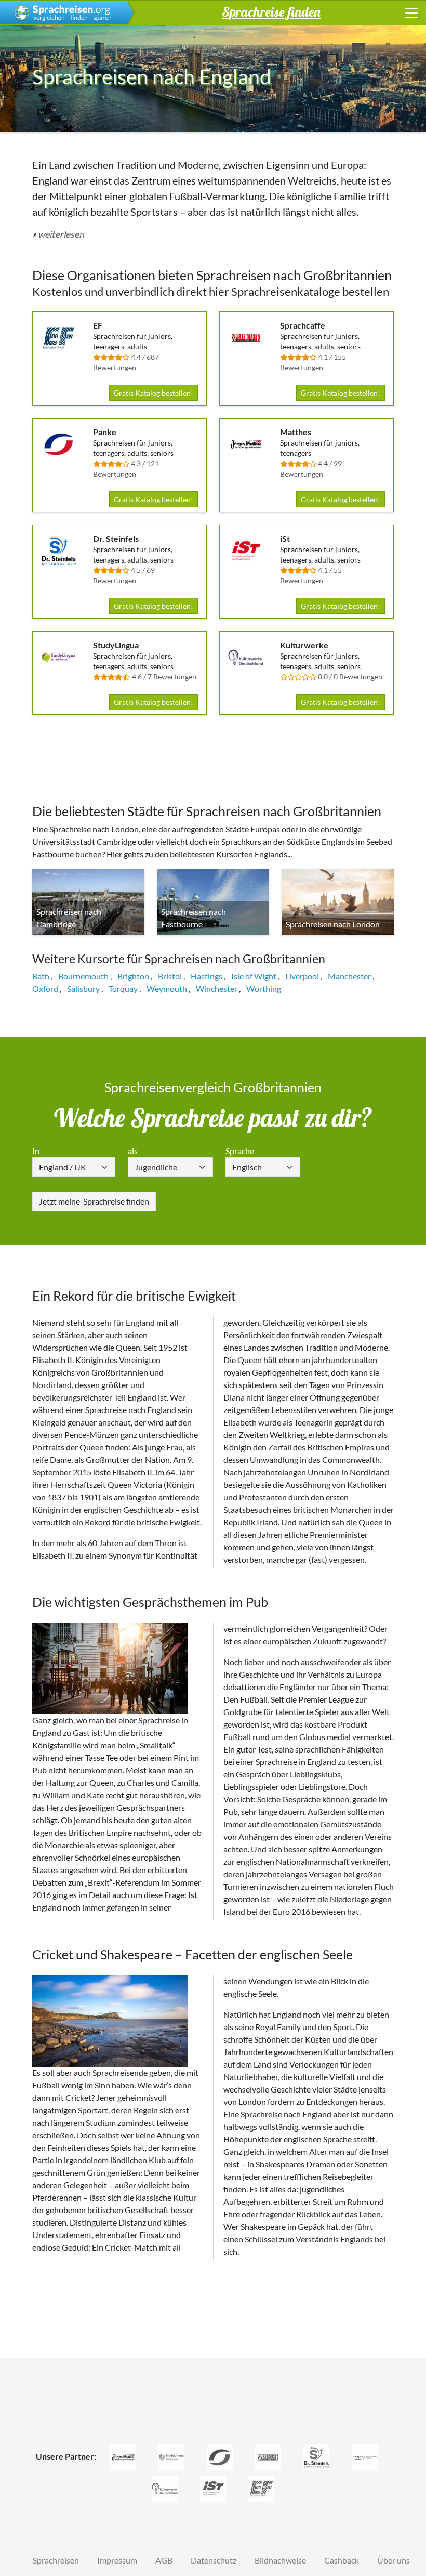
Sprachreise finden (94, 1201)
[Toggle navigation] (411, 13)
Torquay (123, 989)
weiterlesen (61, 234)
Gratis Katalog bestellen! (154, 393)
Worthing (264, 989)
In (36, 1151)
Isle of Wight (254, 976)
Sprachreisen (56, 2560)
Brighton (133, 976)
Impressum (117, 2560)
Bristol (170, 976)
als (133, 1151)
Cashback (342, 2560)
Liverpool (302, 976)
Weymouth (167, 989)
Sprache (240, 1151)
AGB (164, 2560)
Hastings (207, 976)
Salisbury (83, 989)
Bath (41, 976)
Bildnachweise (280, 2560)
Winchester (217, 989)
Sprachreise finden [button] (271, 11)
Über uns (394, 2560)
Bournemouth (83, 976)
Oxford (45, 989)
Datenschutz (214, 2560)
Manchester (349, 976)
